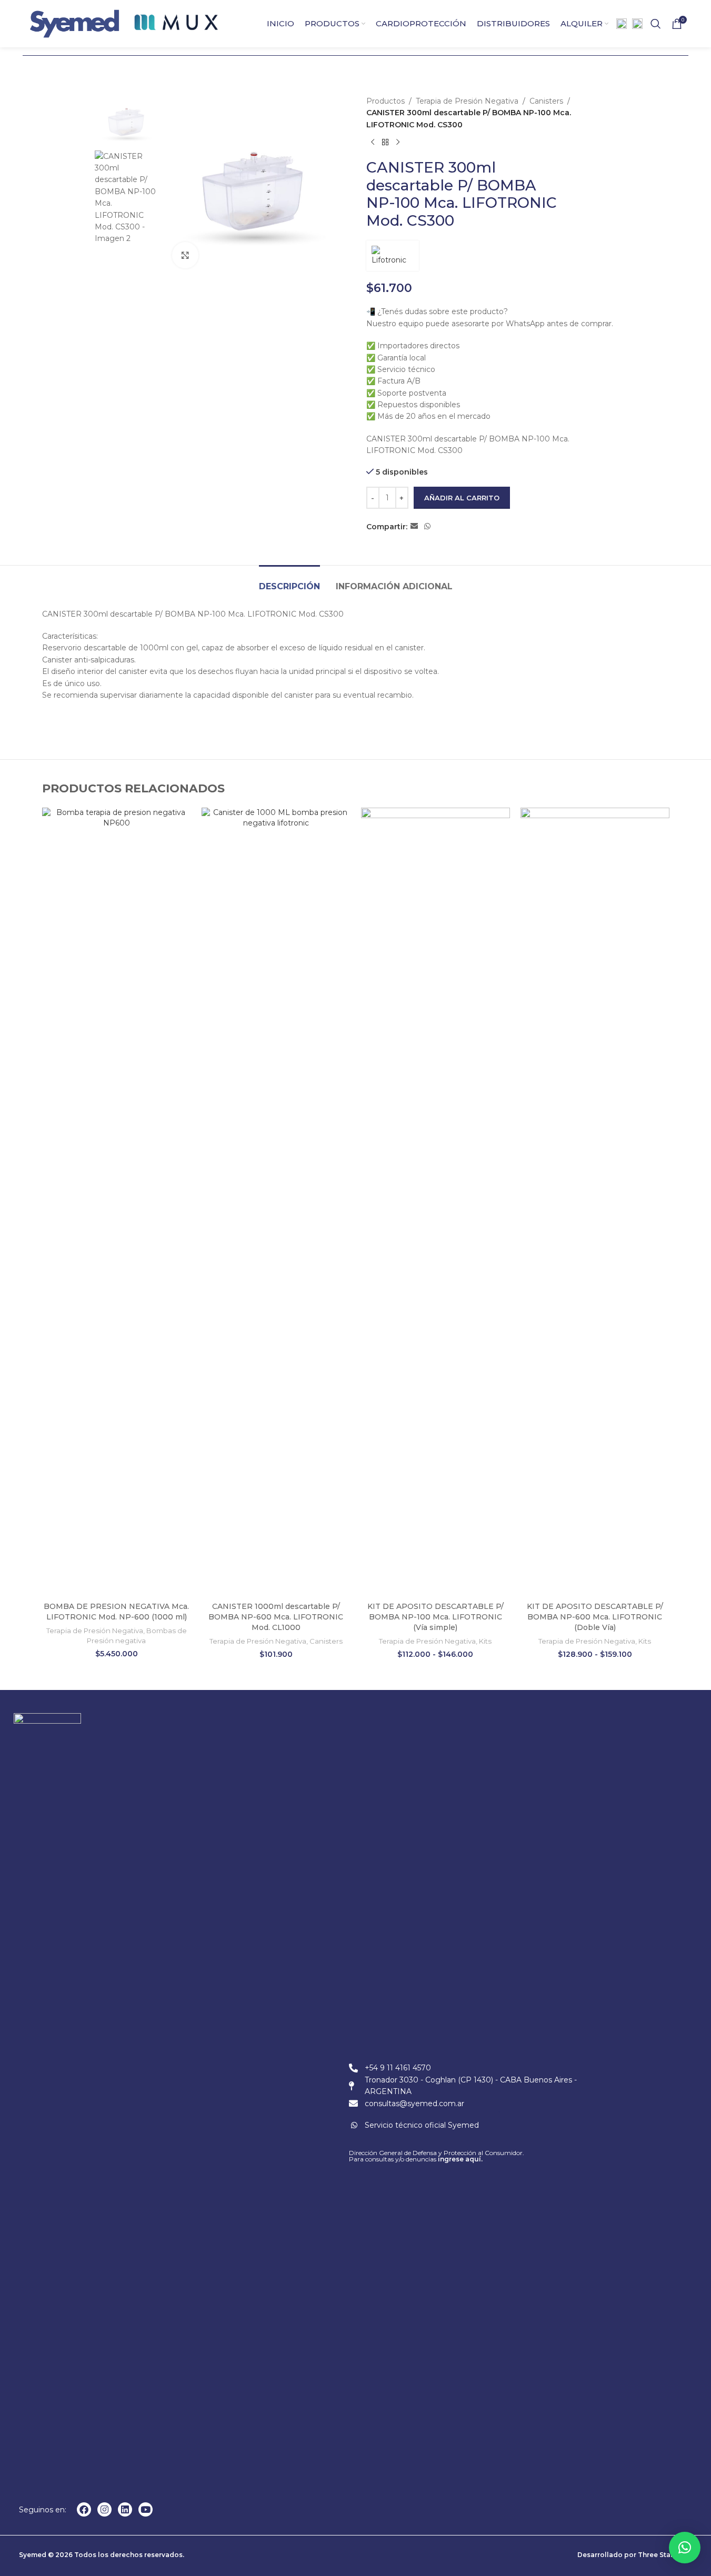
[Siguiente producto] (398, 142)
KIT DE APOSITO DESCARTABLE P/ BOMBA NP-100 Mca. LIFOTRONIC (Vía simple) (435, 1617)
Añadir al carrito (462, 498)
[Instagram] (104, 2509)
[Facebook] (84, 2509)
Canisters (546, 101)
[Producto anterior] (373, 142)
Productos (385, 101)
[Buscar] (656, 24)
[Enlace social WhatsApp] (427, 526)
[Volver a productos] (385, 142)
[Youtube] (146, 2509)
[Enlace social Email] (414, 526)
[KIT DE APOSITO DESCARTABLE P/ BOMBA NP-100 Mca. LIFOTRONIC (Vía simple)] (435, 1202)
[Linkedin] (125, 2509)
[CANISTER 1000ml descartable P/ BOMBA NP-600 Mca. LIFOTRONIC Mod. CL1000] (276, 1202)
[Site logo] (74, 23)
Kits (485, 1641)
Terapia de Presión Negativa (467, 101)
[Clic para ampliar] (185, 255)
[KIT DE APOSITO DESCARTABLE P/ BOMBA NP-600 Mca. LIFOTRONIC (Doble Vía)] (595, 1202)
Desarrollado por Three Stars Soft (635, 2555)
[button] (685, 2548)
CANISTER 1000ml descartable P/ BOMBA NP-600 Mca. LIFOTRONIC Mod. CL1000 (276, 1617)
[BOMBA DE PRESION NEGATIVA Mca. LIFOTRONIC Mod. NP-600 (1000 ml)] (117, 1202)
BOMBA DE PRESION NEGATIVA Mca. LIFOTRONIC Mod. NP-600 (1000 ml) (116, 1612)
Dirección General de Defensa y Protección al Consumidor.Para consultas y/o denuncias (437, 2156)
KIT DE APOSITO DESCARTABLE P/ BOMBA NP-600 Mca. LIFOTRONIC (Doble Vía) (595, 1617)
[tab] (289, 581)
